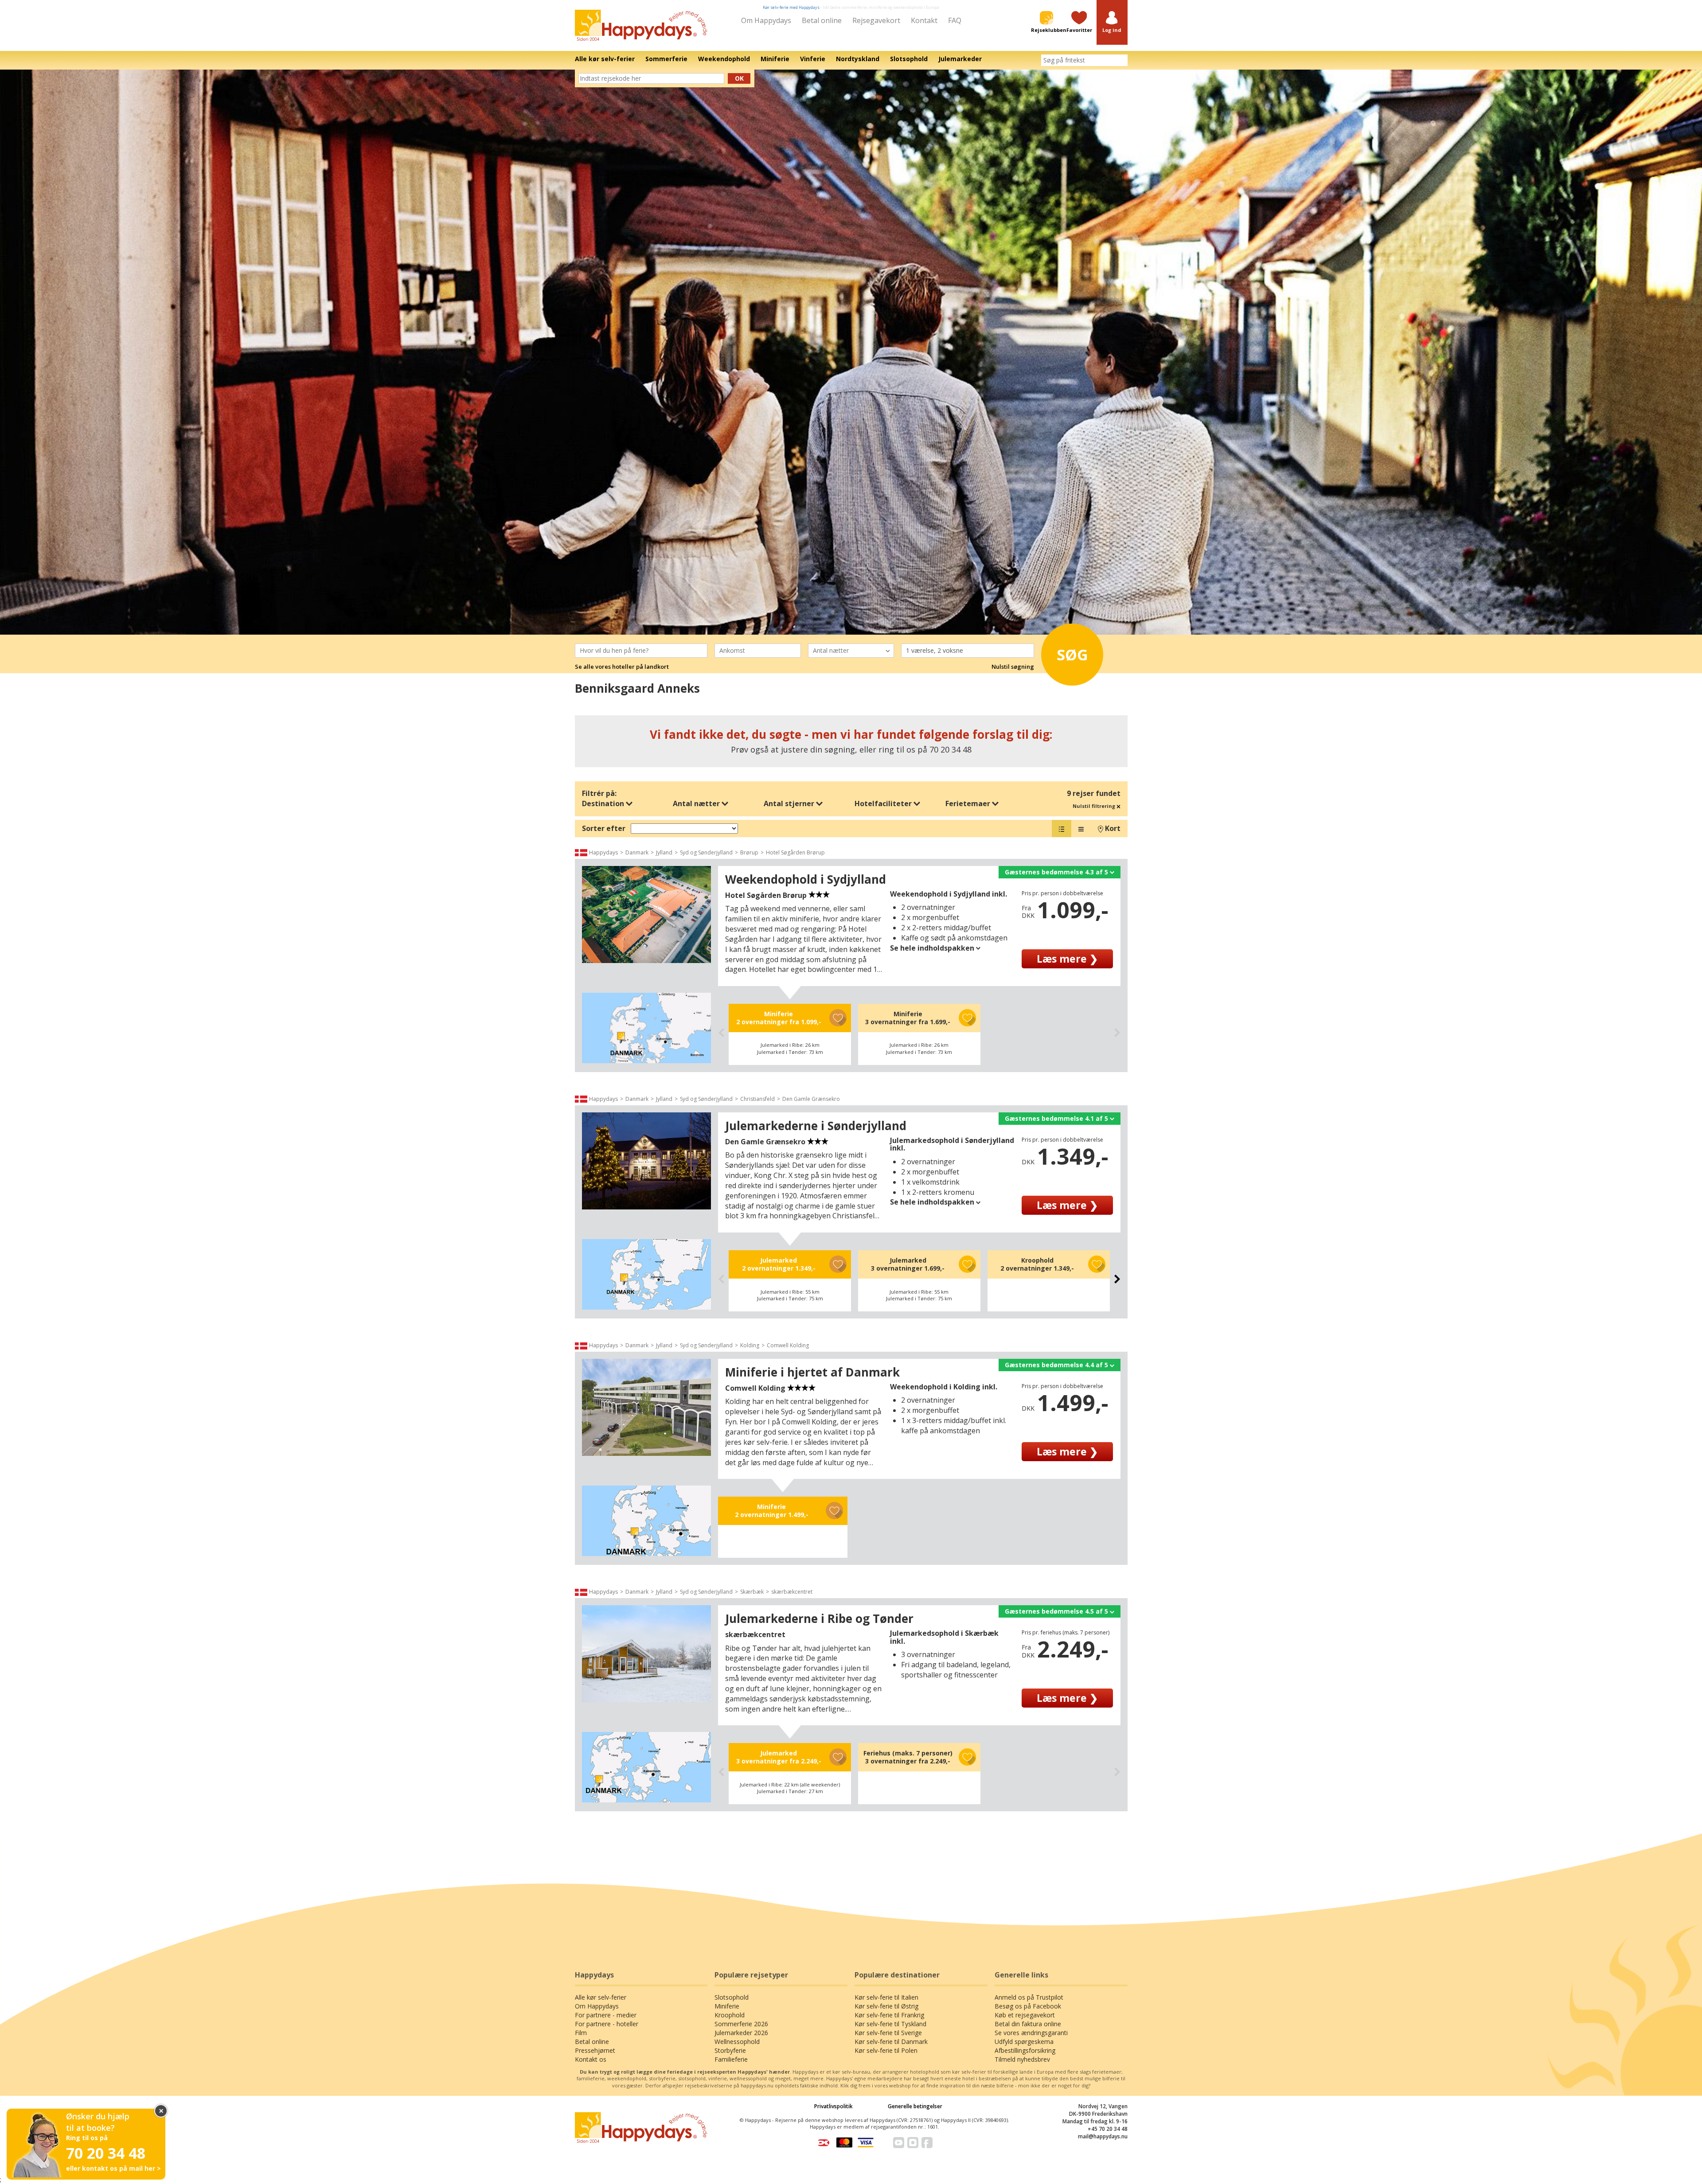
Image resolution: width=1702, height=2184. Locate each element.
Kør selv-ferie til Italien (886, 1997)
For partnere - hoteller (607, 2024)
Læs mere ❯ (1067, 959)
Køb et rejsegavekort (1025, 2015)
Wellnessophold (737, 2042)
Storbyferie (730, 2050)
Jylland (664, 852)
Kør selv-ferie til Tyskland (890, 2024)
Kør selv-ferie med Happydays (791, 7)
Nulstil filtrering (1095, 806)
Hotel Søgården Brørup (795, 852)
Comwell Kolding (788, 1345)
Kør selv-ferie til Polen (886, 2050)
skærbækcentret (792, 1592)
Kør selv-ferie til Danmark (891, 2042)
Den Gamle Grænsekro (811, 1099)
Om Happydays (766, 20)
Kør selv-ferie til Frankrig (889, 2015)
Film (581, 2033)
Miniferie (727, 2006)
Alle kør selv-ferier (601, 1997)
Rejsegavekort (876, 20)
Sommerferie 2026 (741, 2024)
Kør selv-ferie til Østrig (886, 2006)
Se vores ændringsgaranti (1031, 2033)
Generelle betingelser (915, 2106)
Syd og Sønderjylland (706, 852)
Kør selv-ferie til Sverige (888, 2033)
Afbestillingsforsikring (1025, 2050)
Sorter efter (604, 828)
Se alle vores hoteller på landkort (622, 667)
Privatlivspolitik (833, 2106)
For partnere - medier (606, 2015)
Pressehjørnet (595, 2050)
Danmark (637, 852)
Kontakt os (591, 2059)
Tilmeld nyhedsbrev (1022, 2059)
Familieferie (731, 2059)
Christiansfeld (757, 1099)
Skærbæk (752, 1592)
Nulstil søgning (1013, 667)
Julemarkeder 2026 (741, 2033)
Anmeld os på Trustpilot (1029, 1997)
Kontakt (924, 20)
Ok (739, 78)
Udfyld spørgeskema (1024, 2042)
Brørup (749, 852)
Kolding (750, 1345)
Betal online (822, 20)
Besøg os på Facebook (1028, 2006)
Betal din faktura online (1028, 2024)
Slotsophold (732, 1997)
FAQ (955, 20)
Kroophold (730, 2015)
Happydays (603, 852)
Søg (1072, 655)
